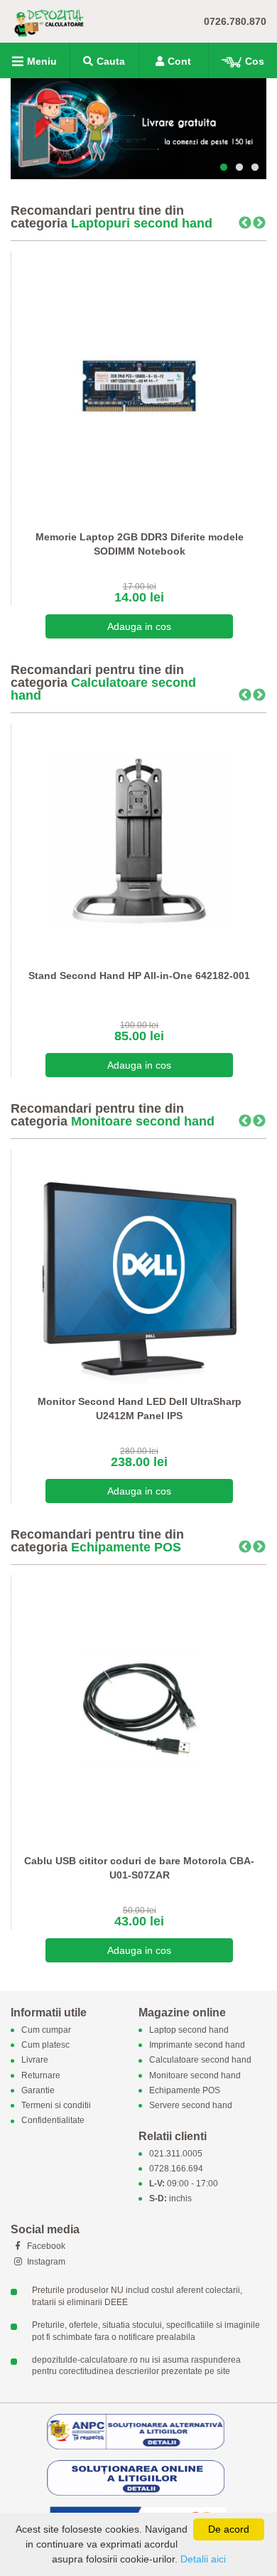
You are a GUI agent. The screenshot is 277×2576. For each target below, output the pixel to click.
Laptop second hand (189, 2030)
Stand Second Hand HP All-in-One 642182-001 (139, 976)
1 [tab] (224, 168)
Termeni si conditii (56, 2105)
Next (259, 223)
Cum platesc (45, 2046)
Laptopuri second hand (142, 223)
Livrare (35, 2061)
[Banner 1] (138, 129)
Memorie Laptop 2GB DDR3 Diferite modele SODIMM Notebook (140, 544)
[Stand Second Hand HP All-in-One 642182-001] (139, 841)
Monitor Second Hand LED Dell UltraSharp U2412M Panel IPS (140, 1409)
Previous (245, 223)
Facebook (45, 2246)
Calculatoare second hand (103, 689)
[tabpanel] (138, 129)
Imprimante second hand (197, 2046)
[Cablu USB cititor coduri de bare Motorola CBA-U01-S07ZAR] (139, 1709)
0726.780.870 (235, 21)
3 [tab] (255, 168)
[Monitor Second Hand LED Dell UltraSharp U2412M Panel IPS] (139, 1267)
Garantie (38, 2090)
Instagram (45, 2262)
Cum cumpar (46, 2030)
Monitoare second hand (143, 1121)
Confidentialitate (53, 2121)
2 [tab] (239, 168)
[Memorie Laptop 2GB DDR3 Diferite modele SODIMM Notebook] (139, 385)
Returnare (41, 2075)
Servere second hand (191, 2105)
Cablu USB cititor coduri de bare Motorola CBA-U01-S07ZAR (139, 1868)
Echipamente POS (126, 1547)
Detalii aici (203, 2559)
